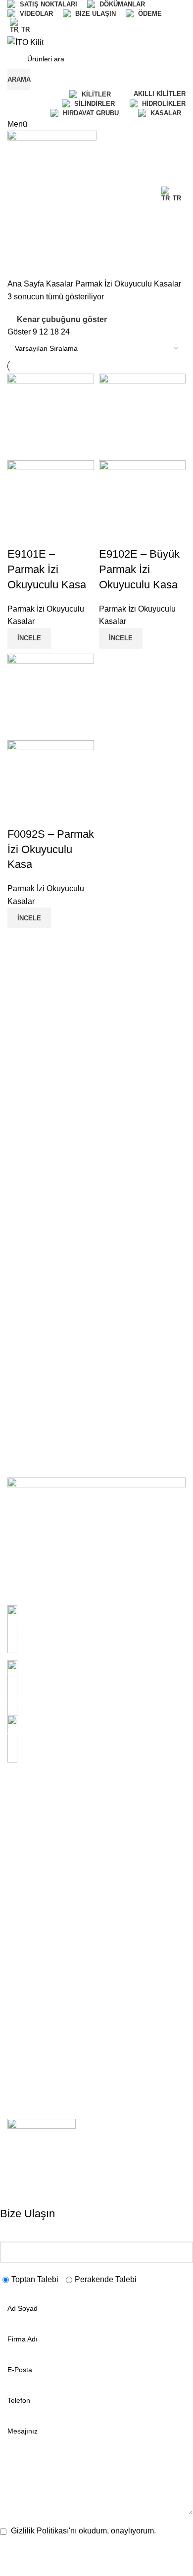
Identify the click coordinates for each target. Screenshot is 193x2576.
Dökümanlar (26, 1859)
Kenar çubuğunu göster (62, 319)
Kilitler (17, 1970)
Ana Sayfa (27, 284)
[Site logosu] (25, 42)
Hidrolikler (23, 1953)
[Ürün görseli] (51, 503)
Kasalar (61, 284)
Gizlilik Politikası (32, 2030)
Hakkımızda (26, 1824)
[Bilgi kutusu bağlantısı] (96, 1628)
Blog (14, 1892)
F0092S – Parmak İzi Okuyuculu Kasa (51, 849)
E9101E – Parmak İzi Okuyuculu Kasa (47, 569)
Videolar (20, 1875)
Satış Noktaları (30, 1842)
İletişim (18, 1909)
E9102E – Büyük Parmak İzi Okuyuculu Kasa (139, 569)
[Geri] (20, 217)
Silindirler (22, 1987)
